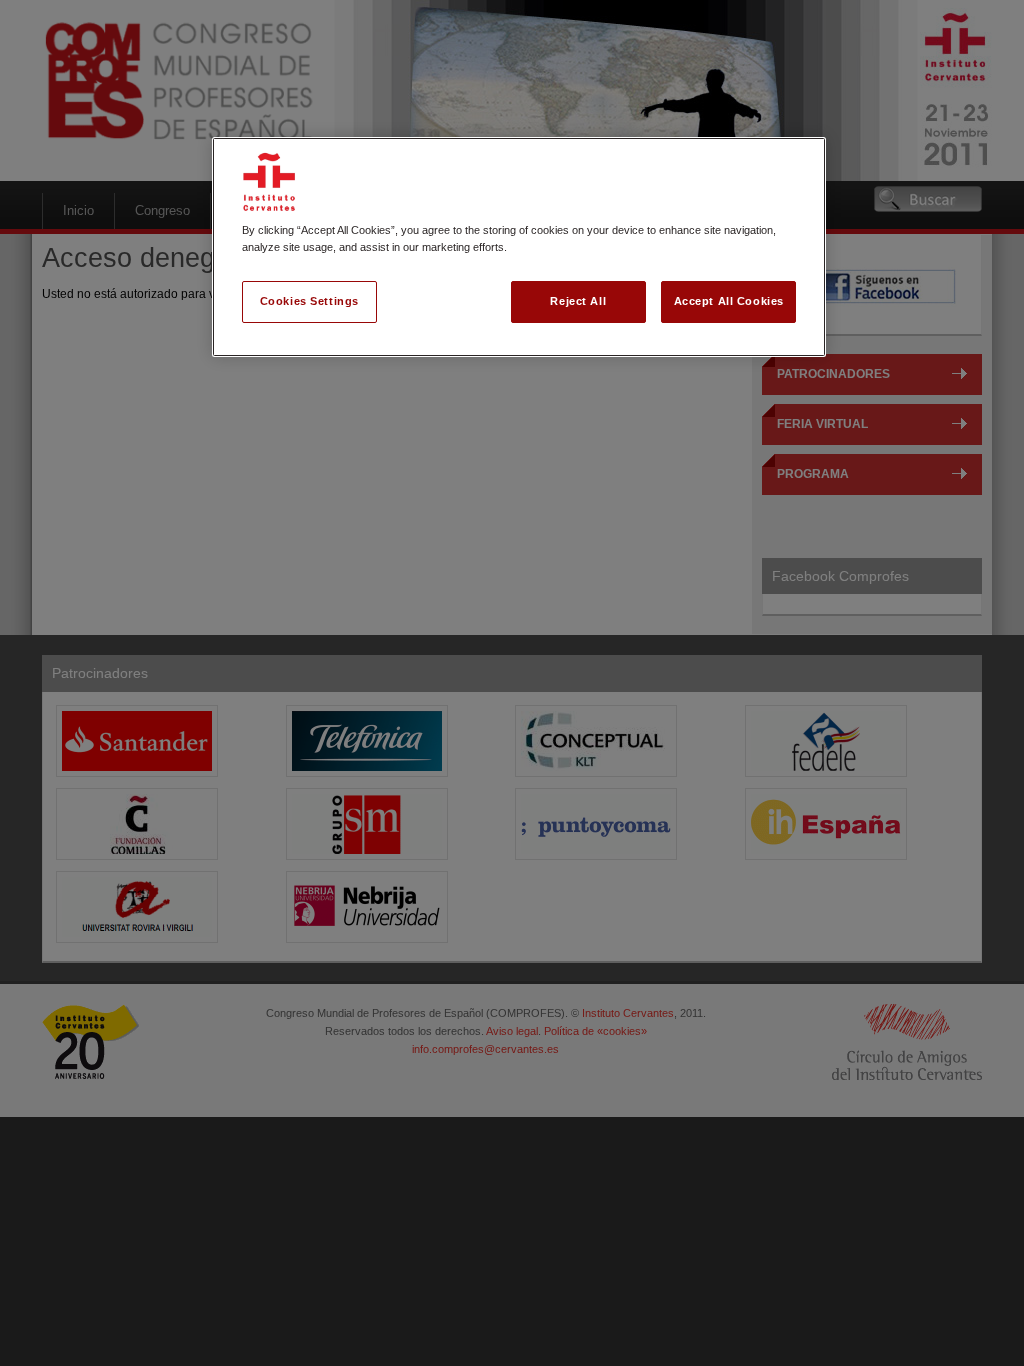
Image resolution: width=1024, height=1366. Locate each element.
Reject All (578, 301)
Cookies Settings (309, 301)
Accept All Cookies (729, 301)
